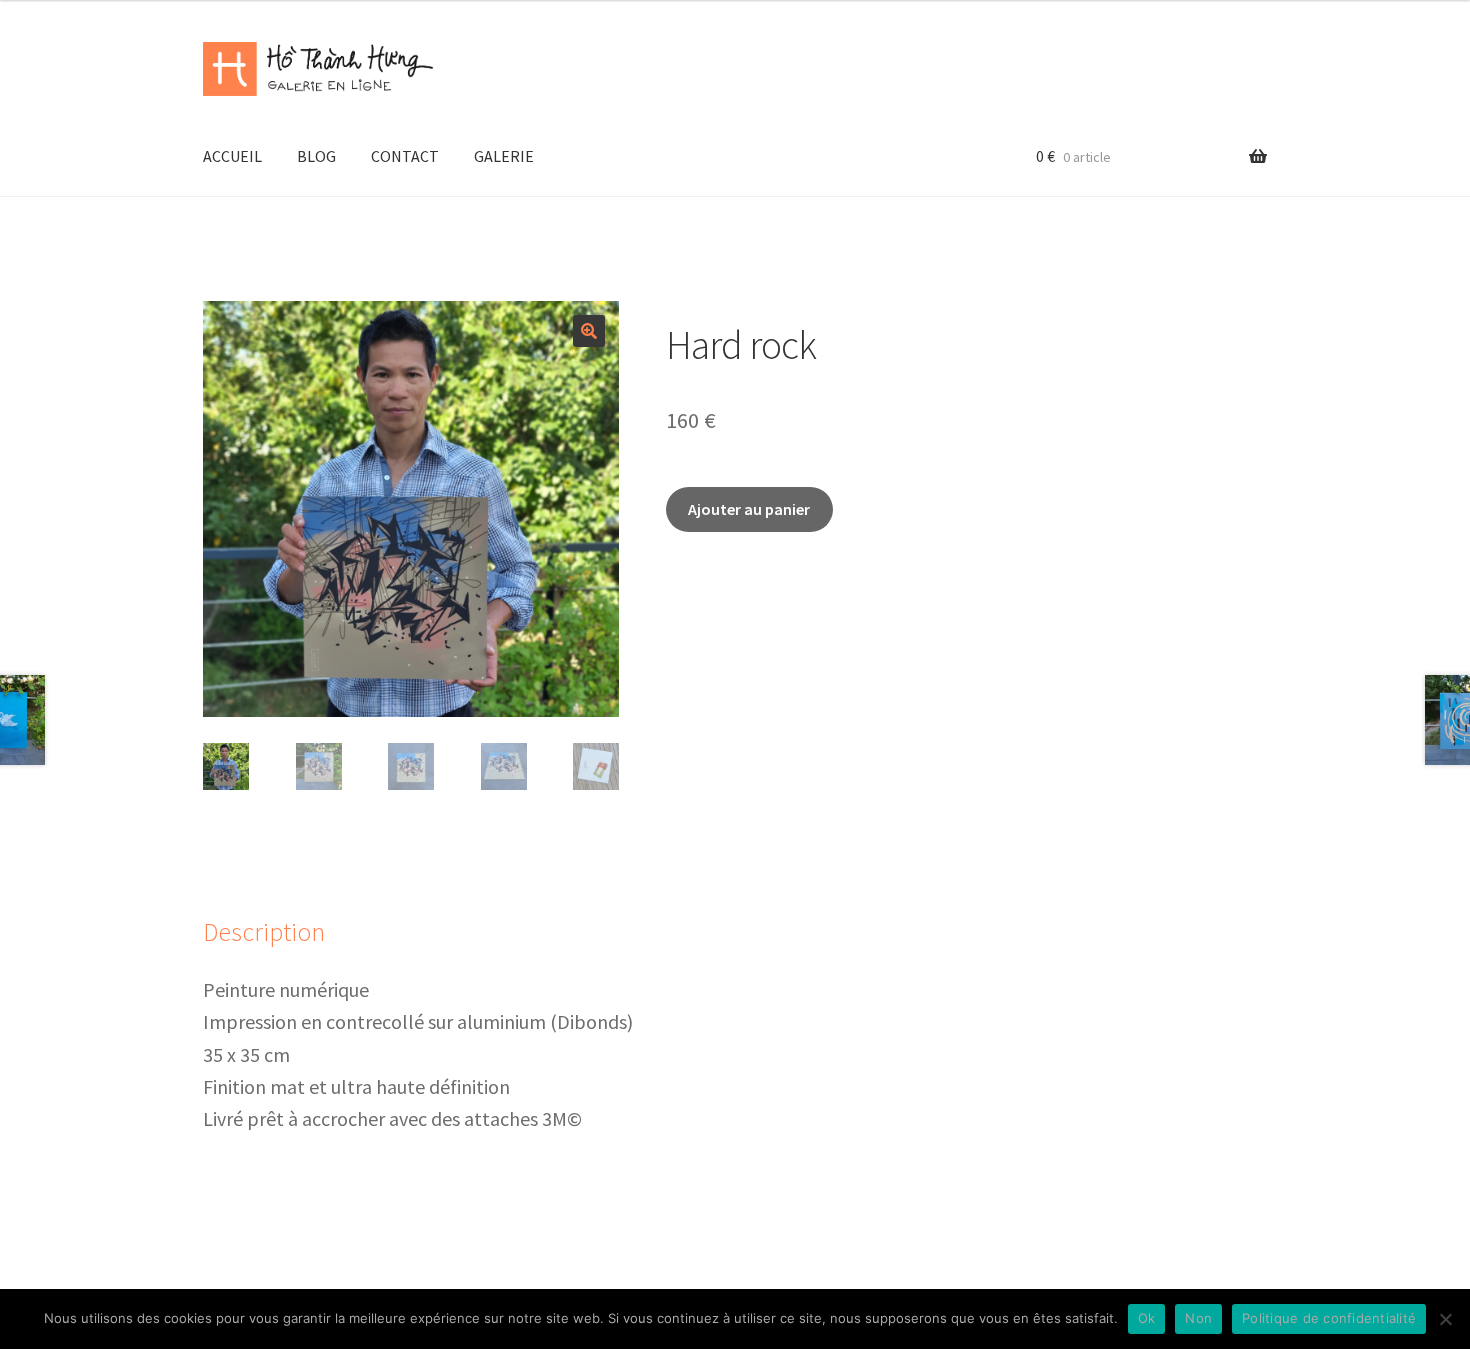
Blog (316, 156)
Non (1198, 1318)
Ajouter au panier (749, 509)
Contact (405, 156)
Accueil (232, 156)
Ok (1147, 1318)
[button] (589, 331)
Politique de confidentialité (1329, 1318)
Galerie (504, 156)
